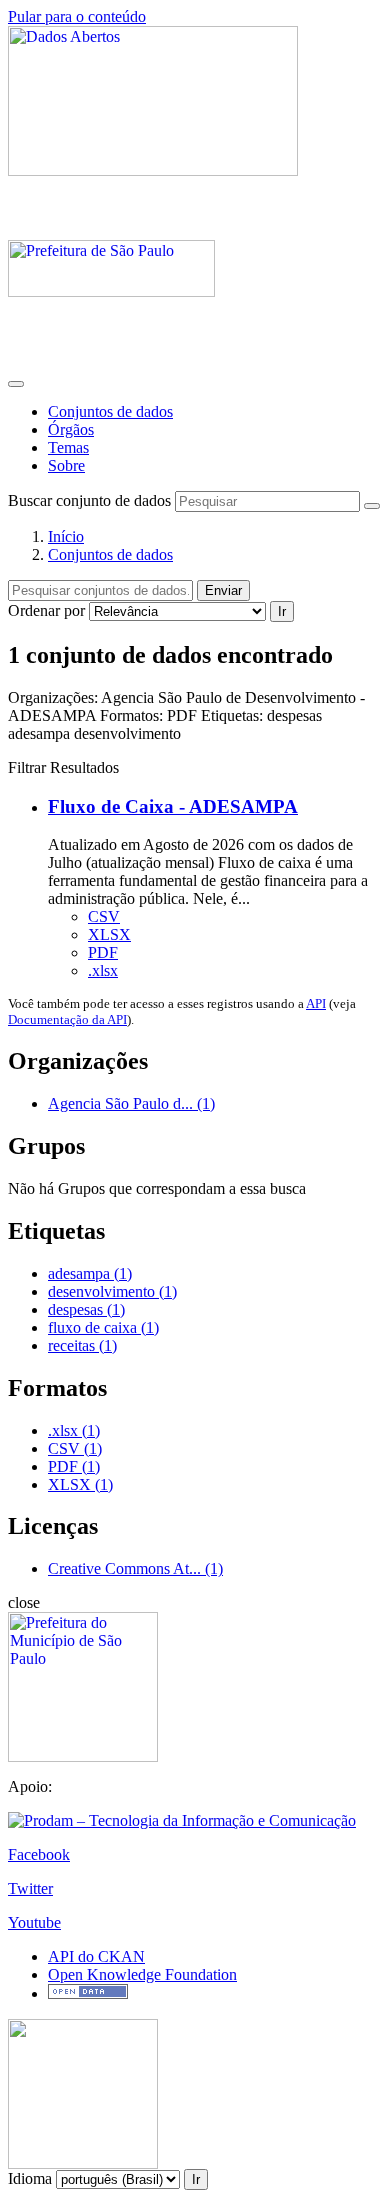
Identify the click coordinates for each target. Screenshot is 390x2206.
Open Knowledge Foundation (142, 1974)
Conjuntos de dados (110, 411)
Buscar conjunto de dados (89, 500)
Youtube (34, 1922)
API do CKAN (96, 1956)
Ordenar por (46, 610)
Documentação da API (67, 1019)
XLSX (109, 934)
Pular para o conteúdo (77, 16)
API (316, 1003)
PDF (103, 952)
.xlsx (103, 970)
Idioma (30, 2178)
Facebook (39, 1854)
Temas (68, 447)
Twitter (30, 1888)
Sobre (66, 465)
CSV (104, 916)
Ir (282, 611)
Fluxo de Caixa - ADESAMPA (173, 806)
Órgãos (71, 429)
